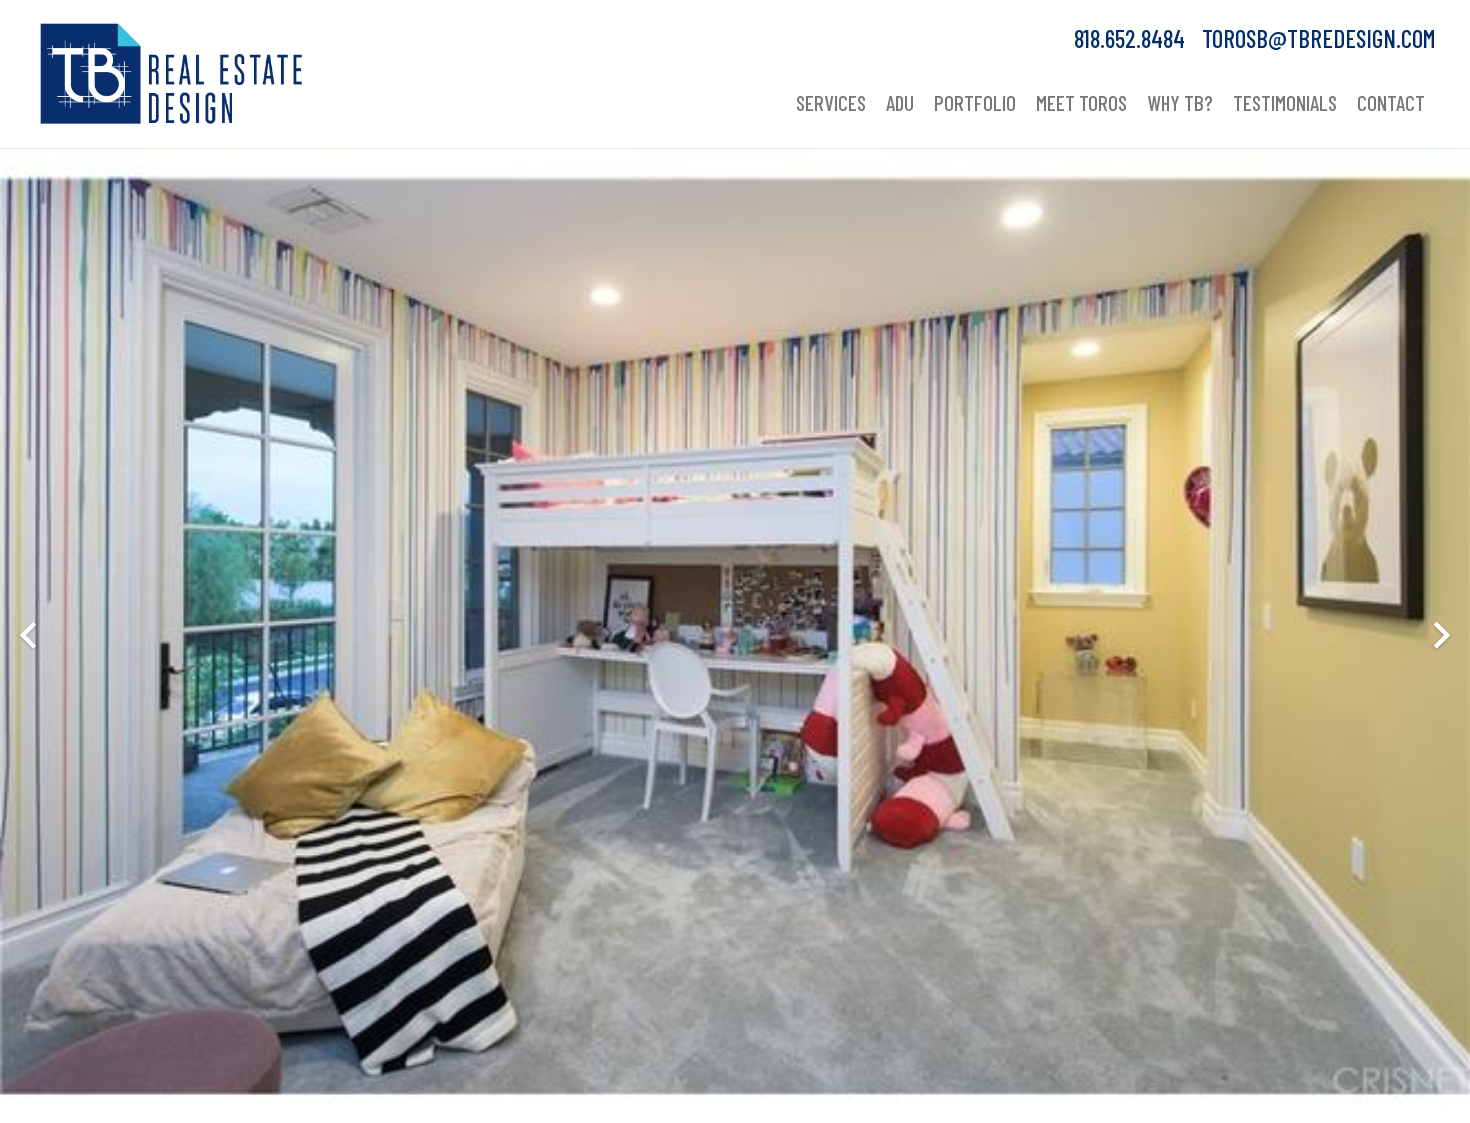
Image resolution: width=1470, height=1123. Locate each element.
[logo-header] (172, 74)
